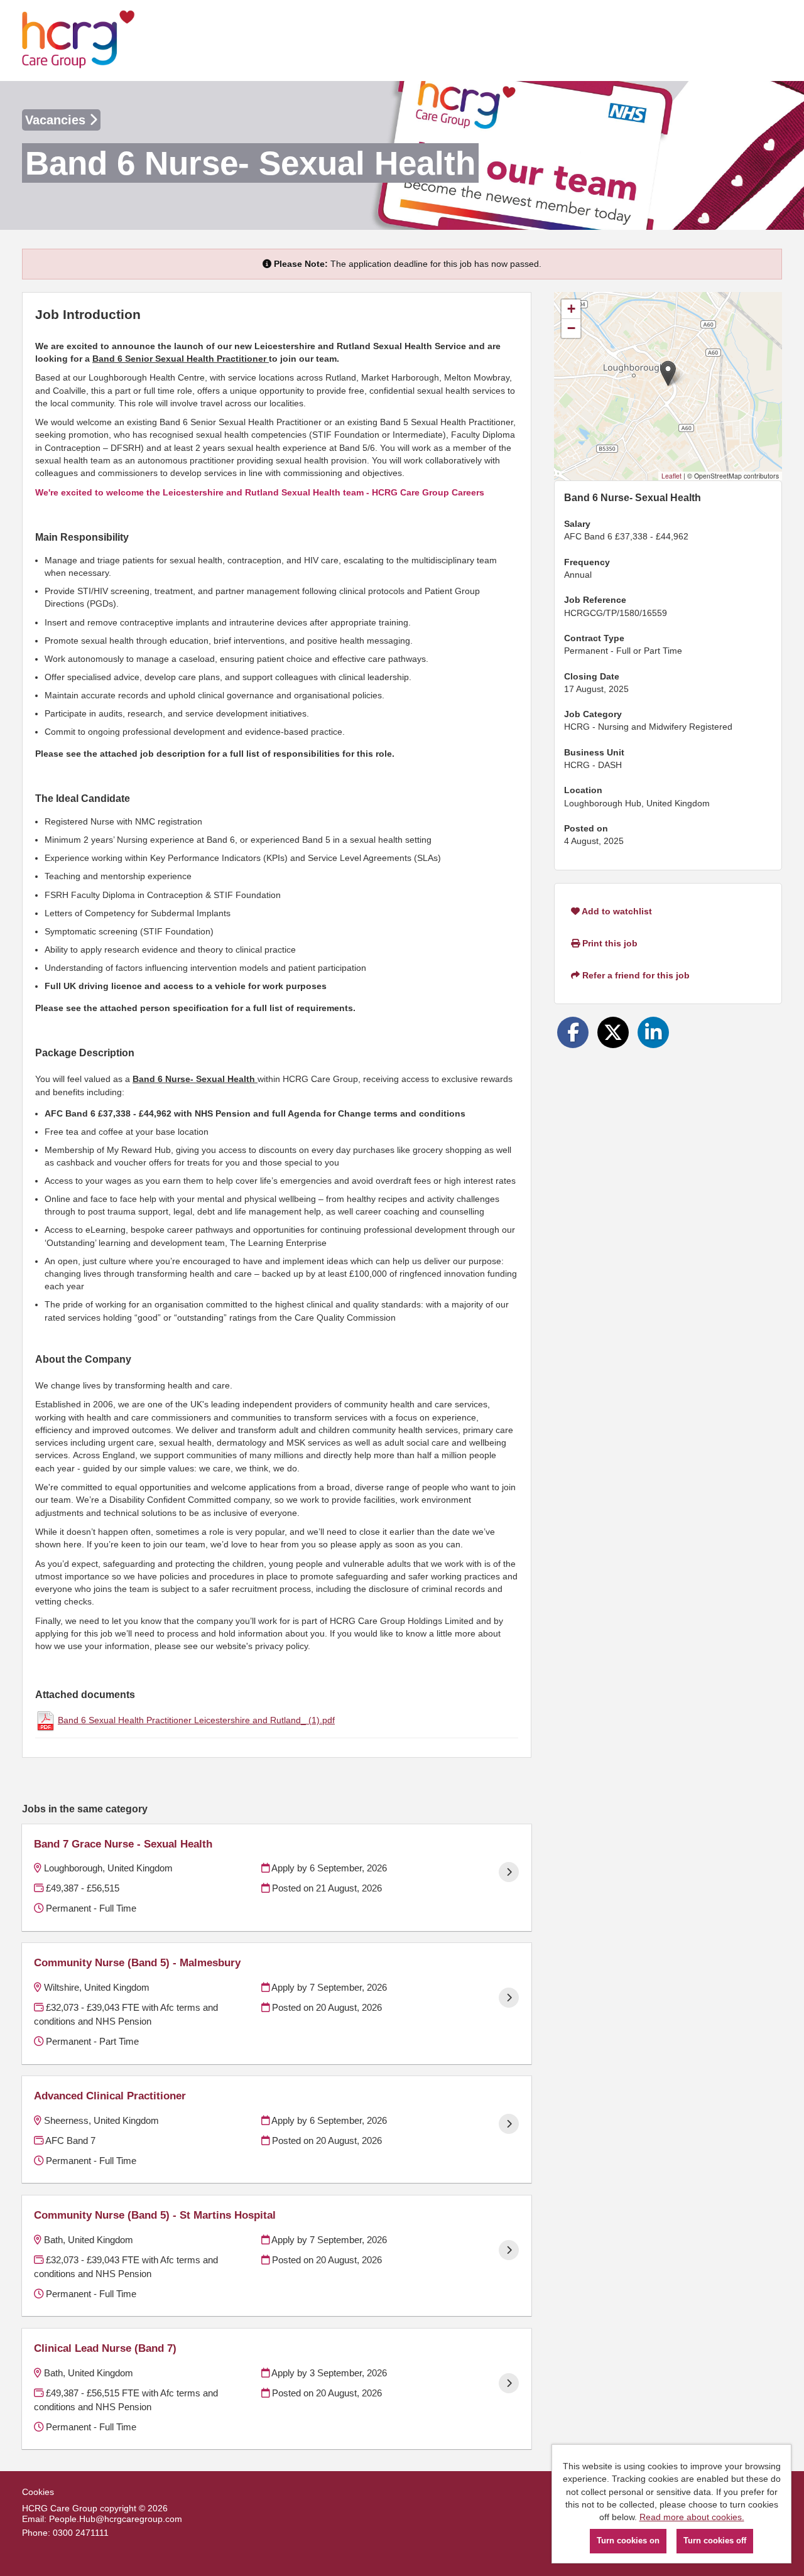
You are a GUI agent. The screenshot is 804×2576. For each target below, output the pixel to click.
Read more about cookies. (692, 2517)
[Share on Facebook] (573, 1032)
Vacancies (57, 120)
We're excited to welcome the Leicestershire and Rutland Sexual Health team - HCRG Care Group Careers (260, 492)
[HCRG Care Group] (79, 41)
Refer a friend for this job (635, 975)
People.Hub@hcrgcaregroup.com (116, 2519)
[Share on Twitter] (613, 1032)
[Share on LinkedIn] (653, 1032)
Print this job (609, 943)
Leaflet (671, 476)
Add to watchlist (616, 911)
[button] (668, 373)
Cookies (38, 2492)
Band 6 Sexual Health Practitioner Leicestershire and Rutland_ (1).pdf (196, 1720)
